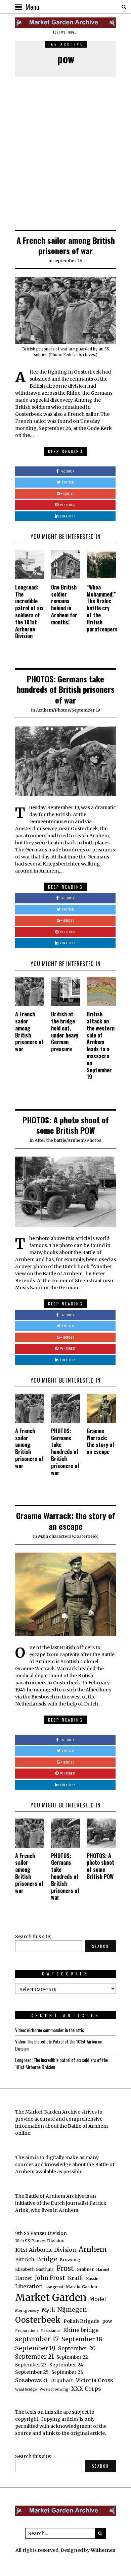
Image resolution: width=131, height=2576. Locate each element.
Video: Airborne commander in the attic (50, 2030)
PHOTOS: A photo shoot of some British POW (66, 1125)
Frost (65, 2269)
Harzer (24, 2278)
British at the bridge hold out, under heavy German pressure (65, 1031)
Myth (48, 2310)
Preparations (27, 2331)
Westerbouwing (54, 2389)
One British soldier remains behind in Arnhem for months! (64, 605)
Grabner (85, 2269)
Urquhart (62, 2381)
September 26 (67, 2372)
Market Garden (51, 2298)
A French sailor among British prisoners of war (66, 245)
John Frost (50, 2278)
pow (107, 2321)
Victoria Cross (94, 2380)
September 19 (86, 710)
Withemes (103, 2550)
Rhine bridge (81, 2330)
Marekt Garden (81, 2287)
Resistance (51, 2331)
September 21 (34, 2357)
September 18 (82, 2339)
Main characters (55, 1536)
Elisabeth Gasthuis (34, 2269)
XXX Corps (86, 2389)
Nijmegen (72, 2310)
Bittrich (25, 2259)
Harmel (103, 2270)
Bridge (47, 2259)
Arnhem (45, 710)
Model (98, 2299)
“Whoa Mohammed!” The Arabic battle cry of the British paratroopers (102, 608)
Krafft (76, 2278)
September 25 (32, 2372)
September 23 (31, 2365)
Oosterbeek (86, 1536)
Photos (62, 710)
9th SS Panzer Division (41, 2233)
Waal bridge (26, 2389)
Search (101, 1946)
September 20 (77, 2348)
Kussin (92, 2279)
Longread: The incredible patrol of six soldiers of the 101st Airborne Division (29, 612)
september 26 (68, 261)
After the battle (50, 1140)
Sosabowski (31, 2380)
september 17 (37, 2339)
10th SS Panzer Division (40, 2241)
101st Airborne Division (46, 2250)
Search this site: (33, 1937)
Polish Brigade (81, 2321)
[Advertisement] (65, 154)
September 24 (66, 2365)
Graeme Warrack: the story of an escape (101, 1441)
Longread (54, 2287)
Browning (70, 2260)
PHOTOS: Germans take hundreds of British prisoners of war (66, 689)
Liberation (29, 2286)
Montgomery (27, 2311)
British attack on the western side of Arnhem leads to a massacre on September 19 (101, 1045)
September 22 (72, 2357)
